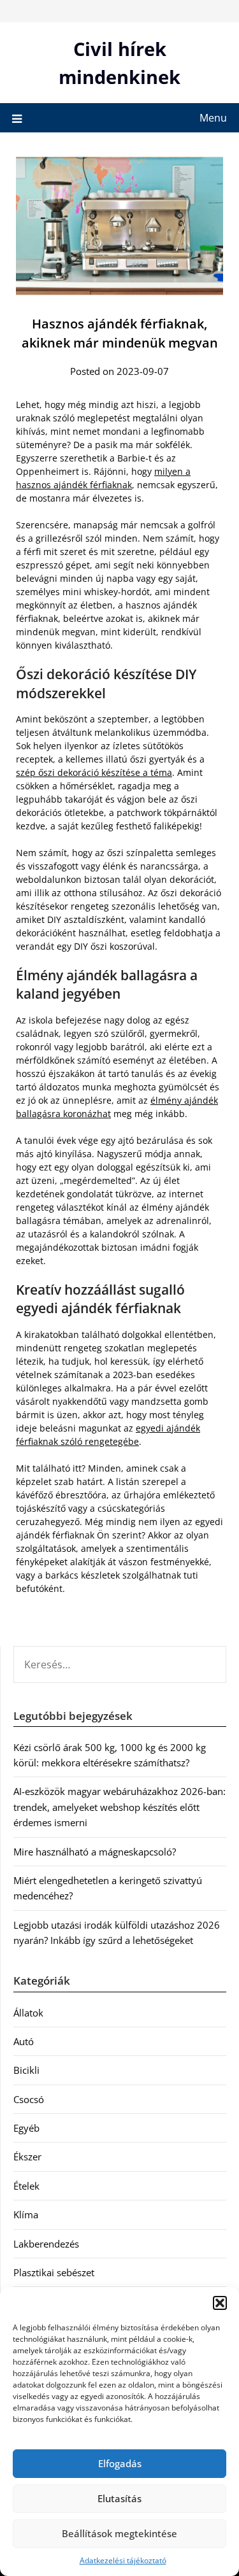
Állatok (28, 2013)
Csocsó (29, 2099)
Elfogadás (120, 2463)
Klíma (26, 2214)
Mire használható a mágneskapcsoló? (95, 1852)
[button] (220, 2303)
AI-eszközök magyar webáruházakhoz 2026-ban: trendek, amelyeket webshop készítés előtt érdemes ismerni (119, 1807)
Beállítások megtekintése (119, 2533)
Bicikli (26, 2070)
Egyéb (26, 2128)
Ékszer (27, 2157)
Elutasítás (119, 2498)
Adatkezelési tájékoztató (123, 2560)
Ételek (26, 2186)
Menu (213, 118)
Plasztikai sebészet (54, 2272)
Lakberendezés (46, 2244)
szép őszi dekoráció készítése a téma (94, 772)
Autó (24, 2041)
